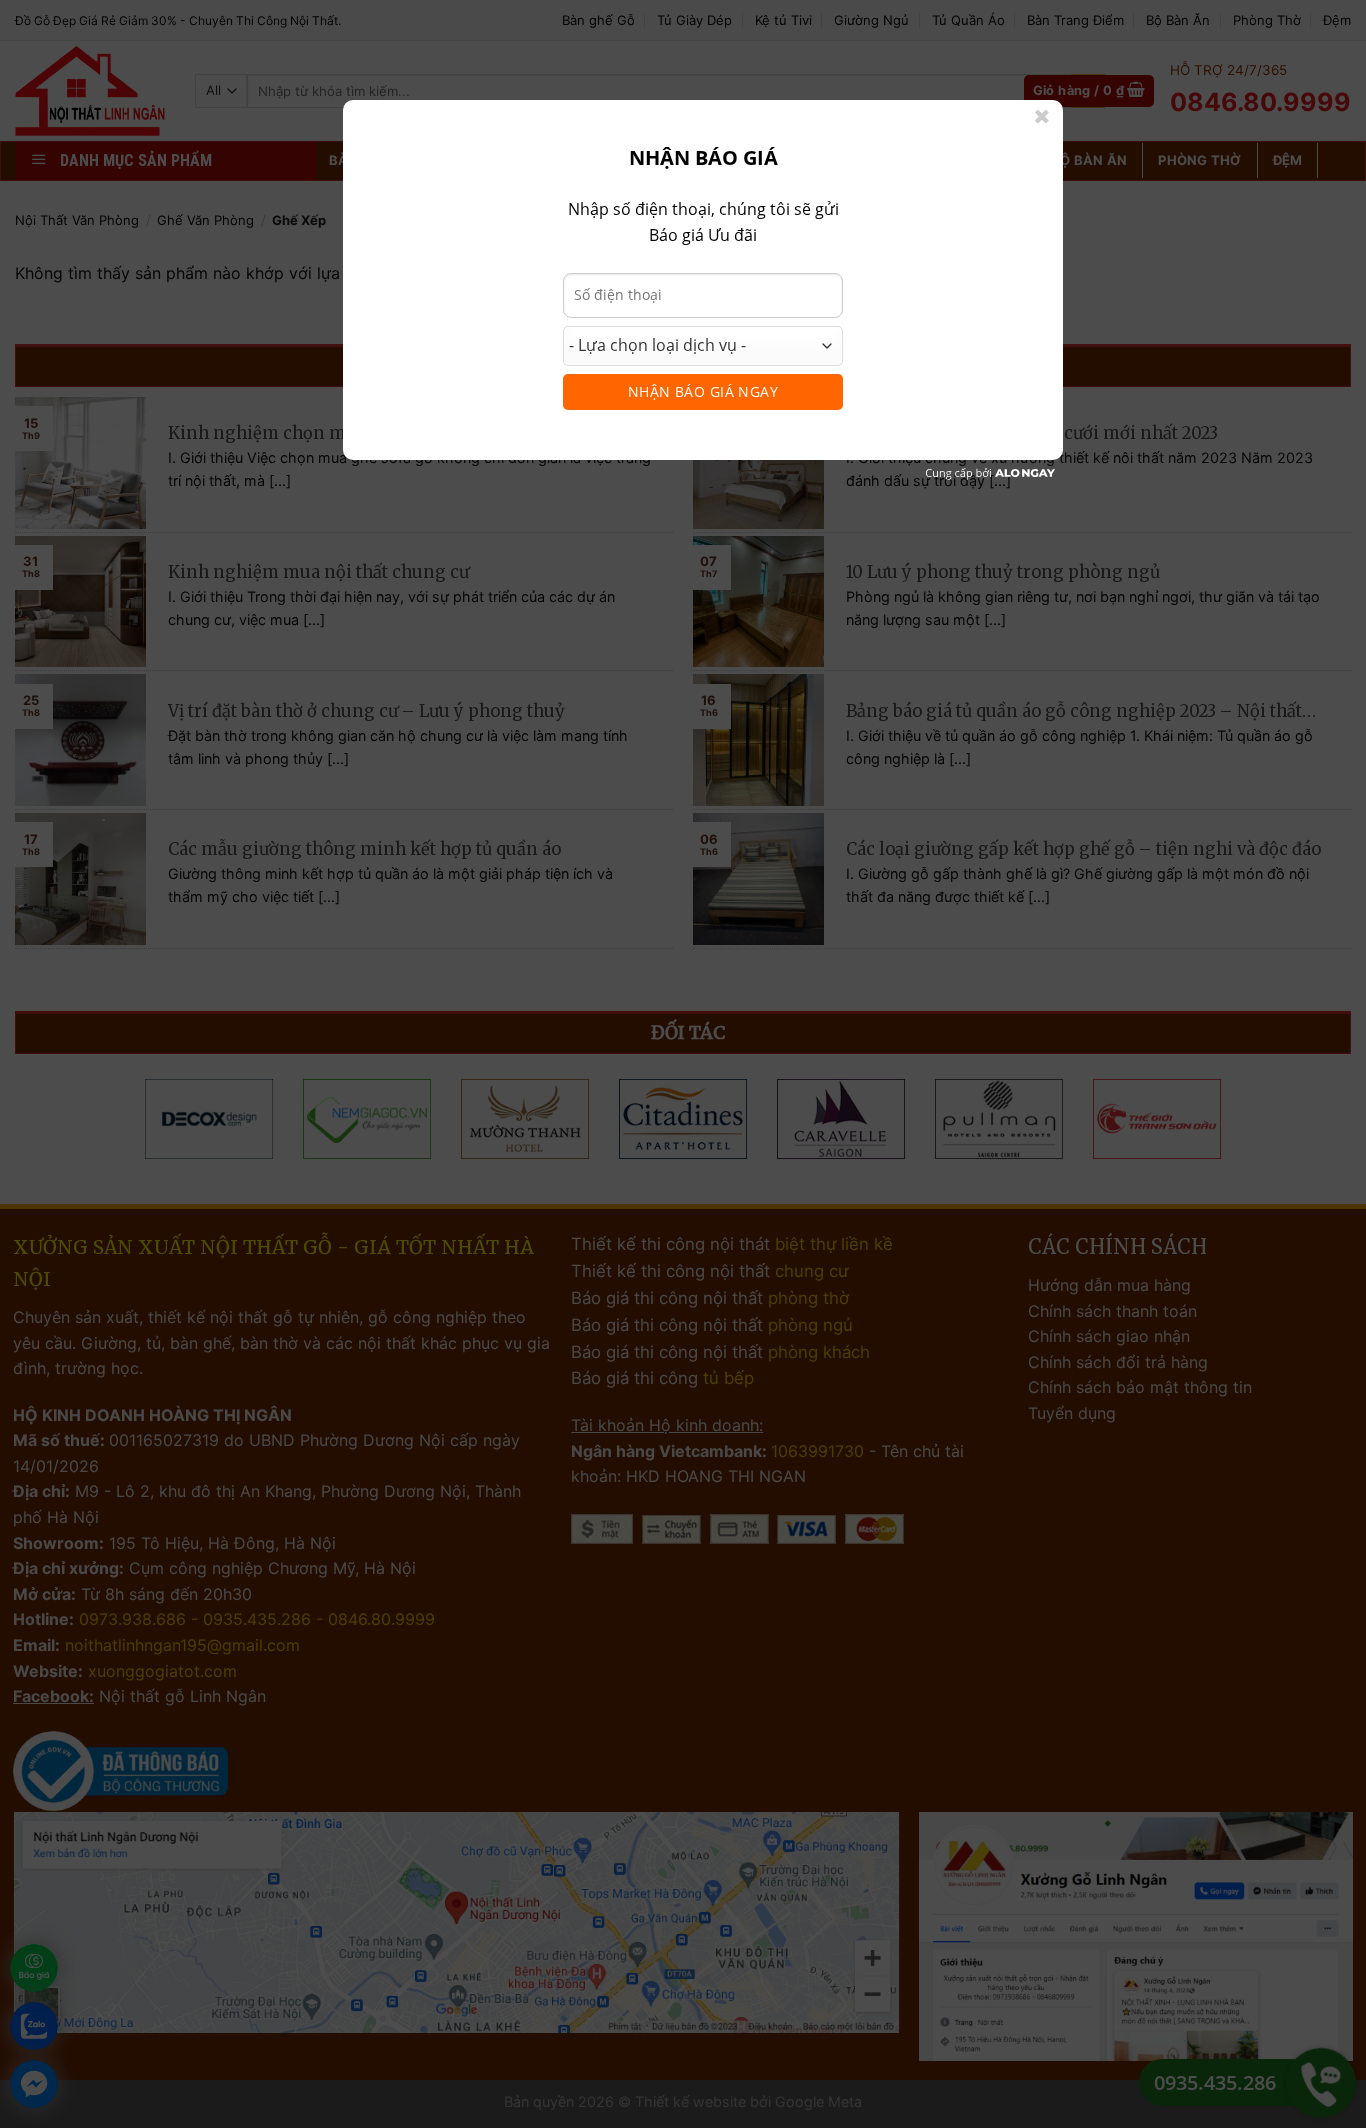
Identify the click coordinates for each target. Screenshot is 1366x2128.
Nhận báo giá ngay (703, 391)
